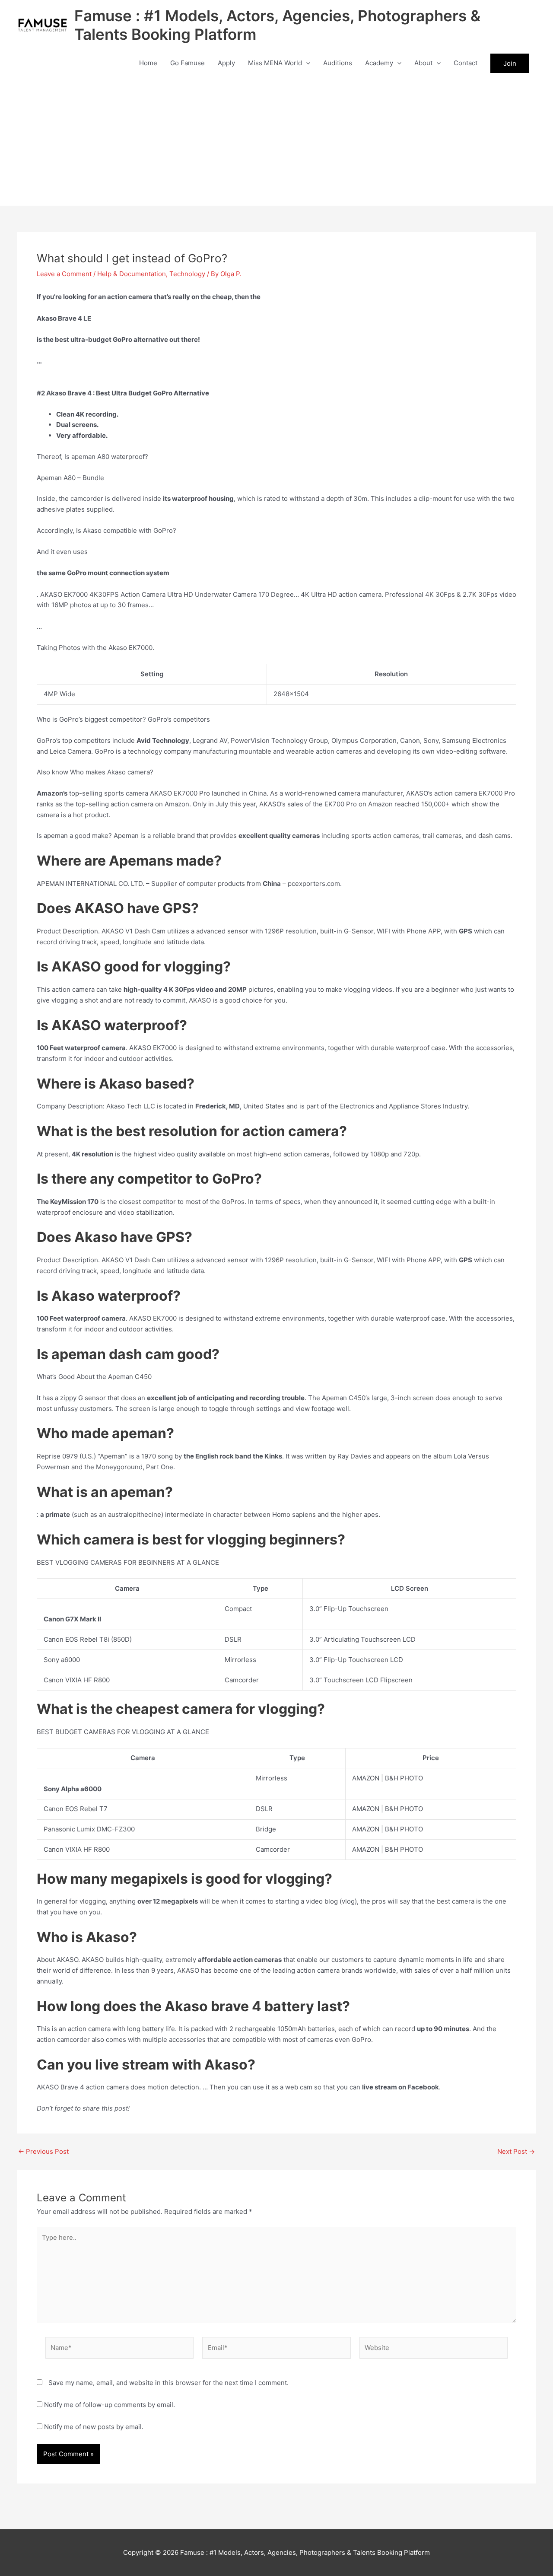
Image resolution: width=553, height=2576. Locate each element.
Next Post (516, 2151)
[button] (306, 63)
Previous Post (43, 2151)
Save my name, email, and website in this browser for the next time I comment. (168, 2383)
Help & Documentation (132, 274)
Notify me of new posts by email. (94, 2427)
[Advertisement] (276, 141)
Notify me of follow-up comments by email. (110, 2405)
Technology (187, 274)
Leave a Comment (64, 274)
